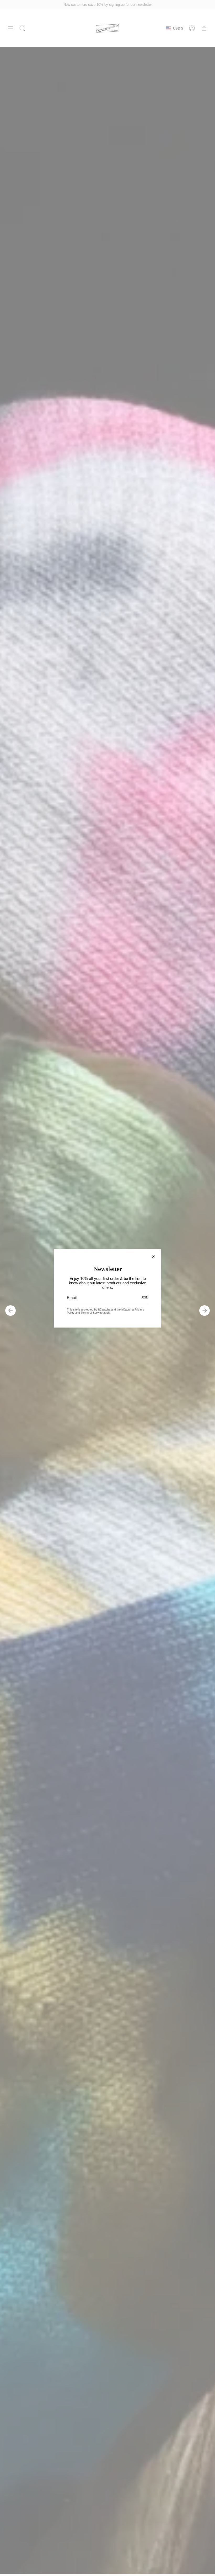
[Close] (153, 1257)
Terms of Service (92, 1313)
